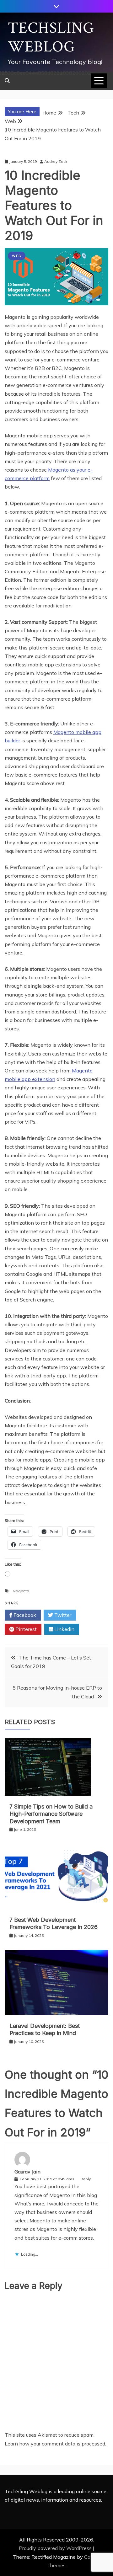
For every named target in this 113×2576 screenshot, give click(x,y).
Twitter (62, 1615)
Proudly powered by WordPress (56, 2548)
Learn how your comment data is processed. (55, 2444)
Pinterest (25, 1629)
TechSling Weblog (51, 37)
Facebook (24, 1615)
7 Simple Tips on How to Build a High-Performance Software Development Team (51, 1814)
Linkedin (64, 1629)
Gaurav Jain (27, 2172)
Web (17, 256)
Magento (21, 1591)
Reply (86, 2179)
